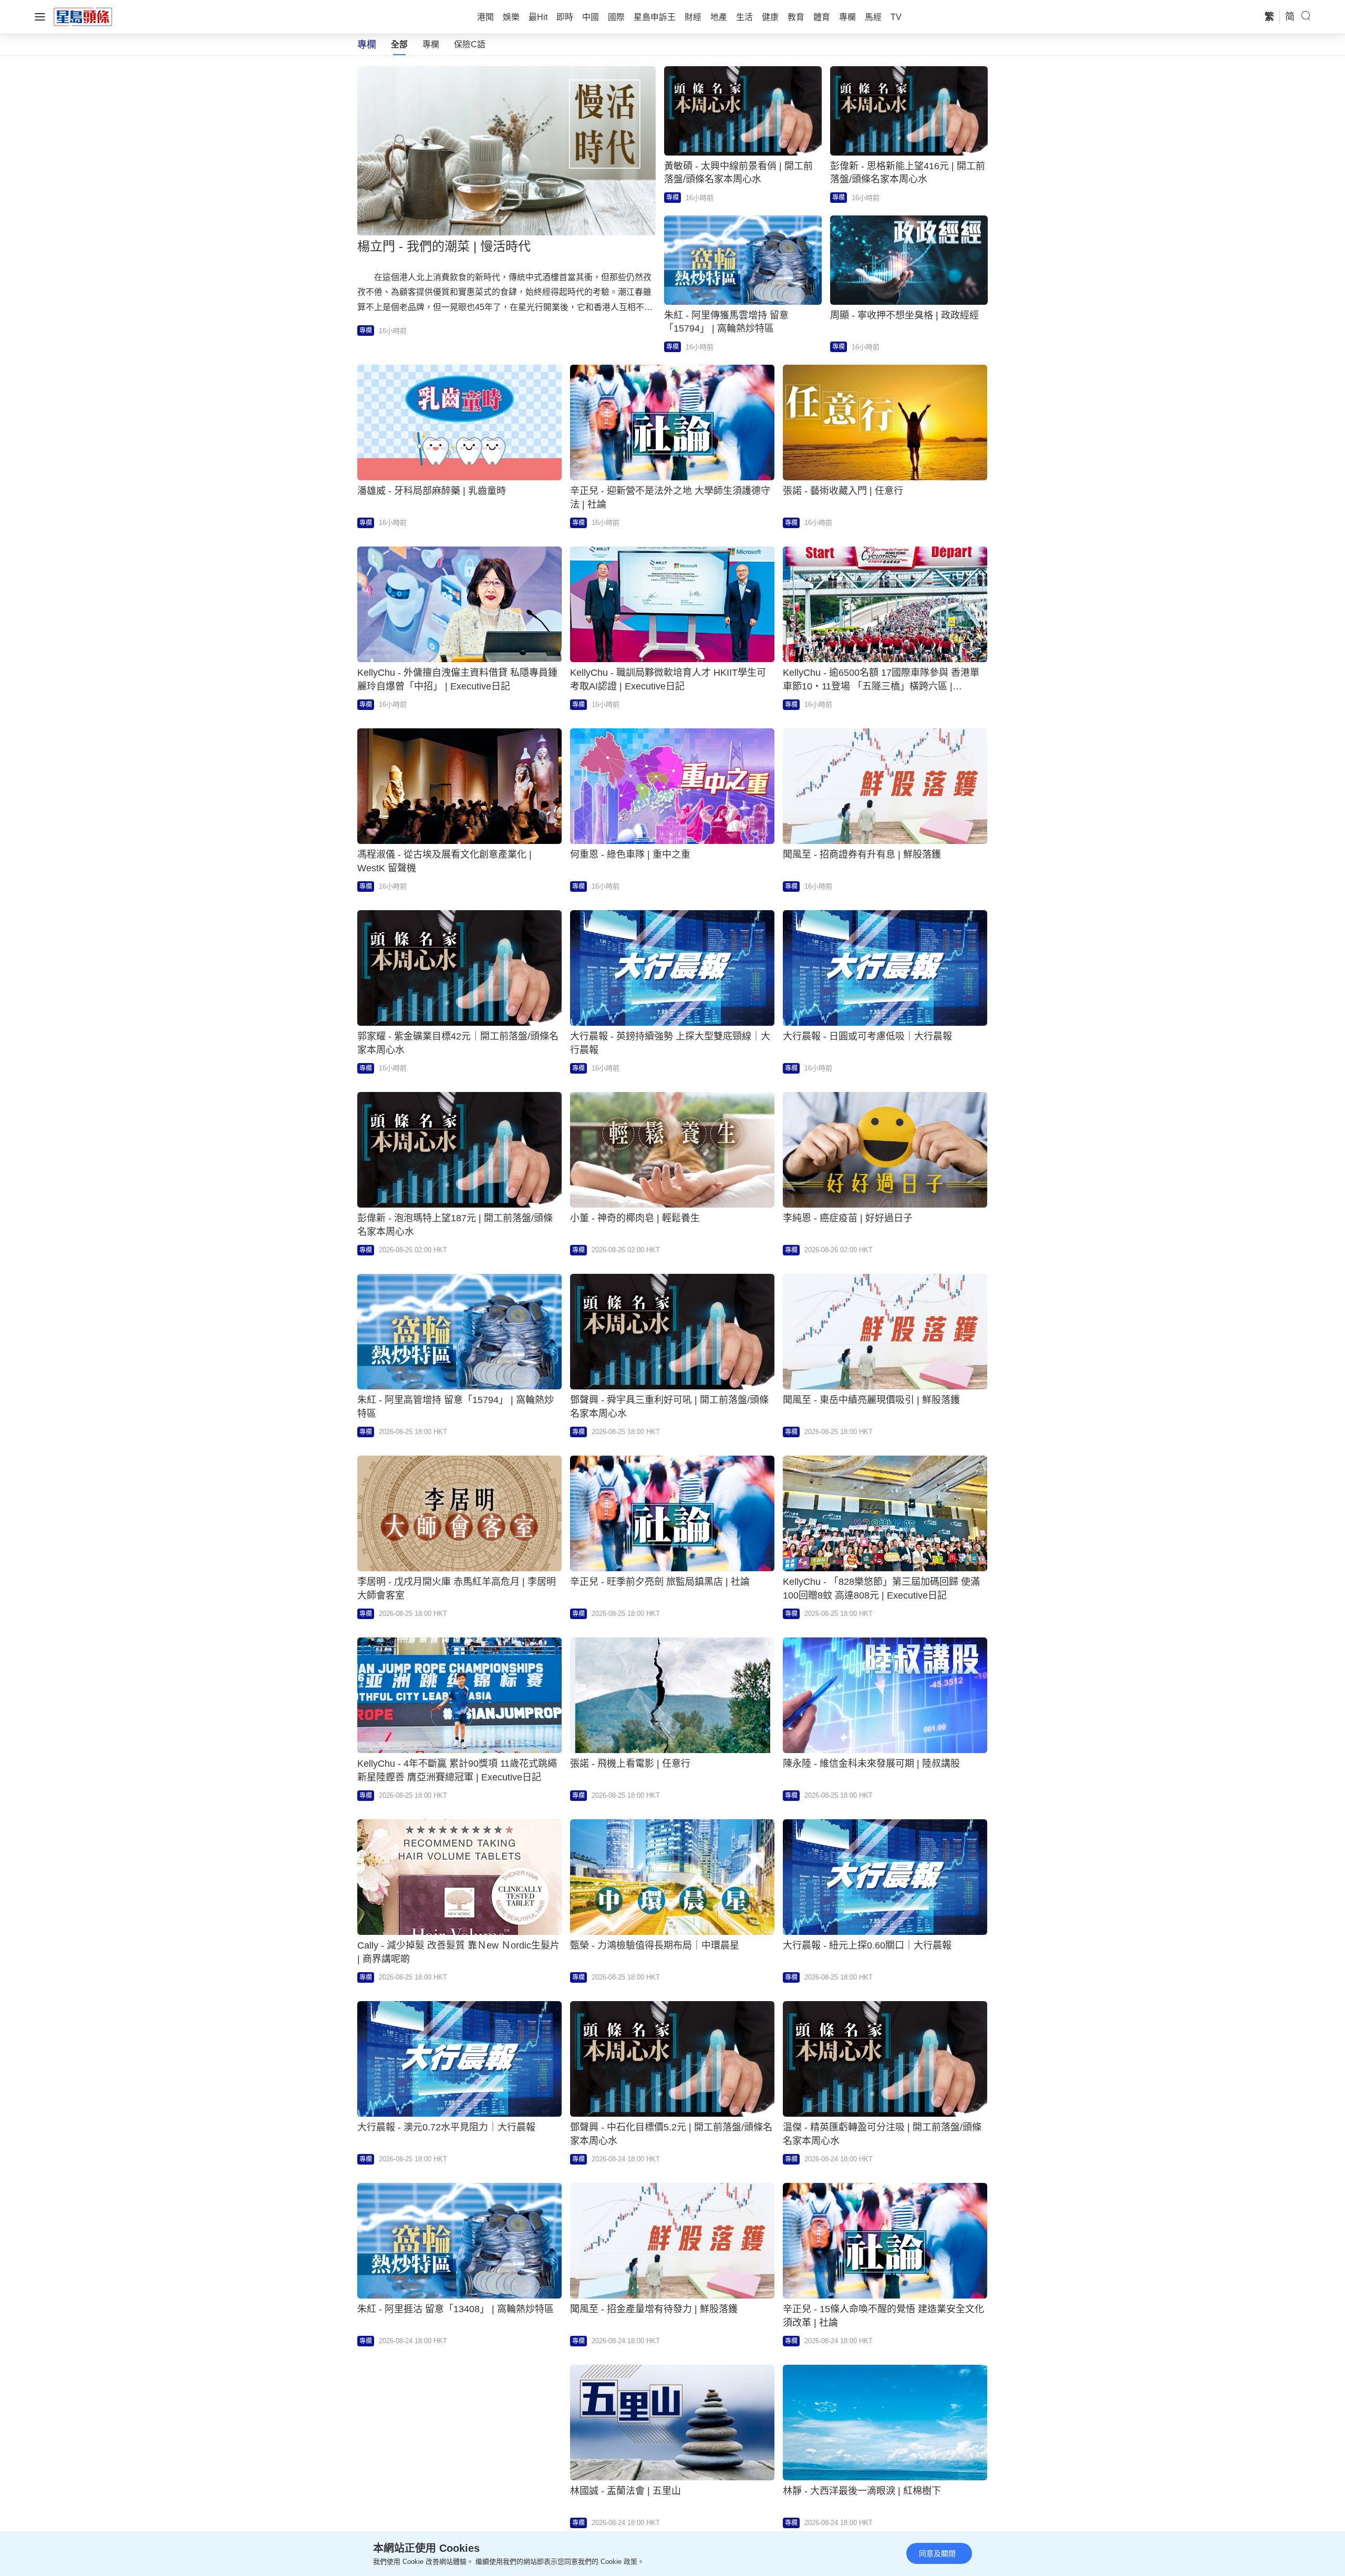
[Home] (83, 16)
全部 (399, 44)
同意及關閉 (937, 2553)
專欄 (431, 44)
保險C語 (470, 44)
